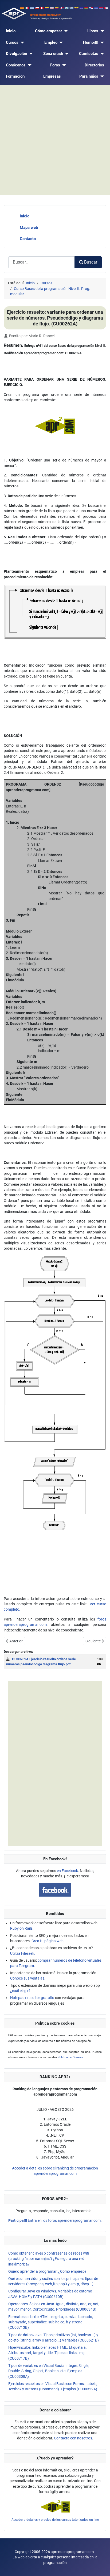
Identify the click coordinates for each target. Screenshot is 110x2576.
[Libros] (101, 31)
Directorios (94, 65)
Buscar (91, 262)
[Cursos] (21, 43)
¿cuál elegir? (20, 1991)
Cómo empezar (48, 31)
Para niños (89, 76)
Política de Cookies (70, 2057)
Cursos (12, 42)
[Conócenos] (29, 65)
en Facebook (67, 1871)
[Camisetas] (101, 54)
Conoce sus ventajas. (28, 1978)
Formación (15, 76)
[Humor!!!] (101, 43)
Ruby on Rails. (22, 1928)
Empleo (51, 42)
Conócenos (16, 65)
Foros (55, 65)
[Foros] (63, 65)
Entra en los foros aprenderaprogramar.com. (55, 2220)
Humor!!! (91, 42)
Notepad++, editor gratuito (32, 1998)
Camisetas (89, 54)
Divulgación (16, 54)
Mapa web (29, 228)
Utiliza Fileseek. (23, 1953)
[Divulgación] (30, 54)
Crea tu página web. (48, 1941)
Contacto (28, 239)
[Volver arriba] (101, 2567)
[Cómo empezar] (65, 31)
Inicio (11, 31)
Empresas (52, 76)
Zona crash (53, 54)
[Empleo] (60, 43)
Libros (93, 31)
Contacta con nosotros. (74, 2438)
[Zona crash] (66, 54)
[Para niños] (101, 76)
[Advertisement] (55, 140)
